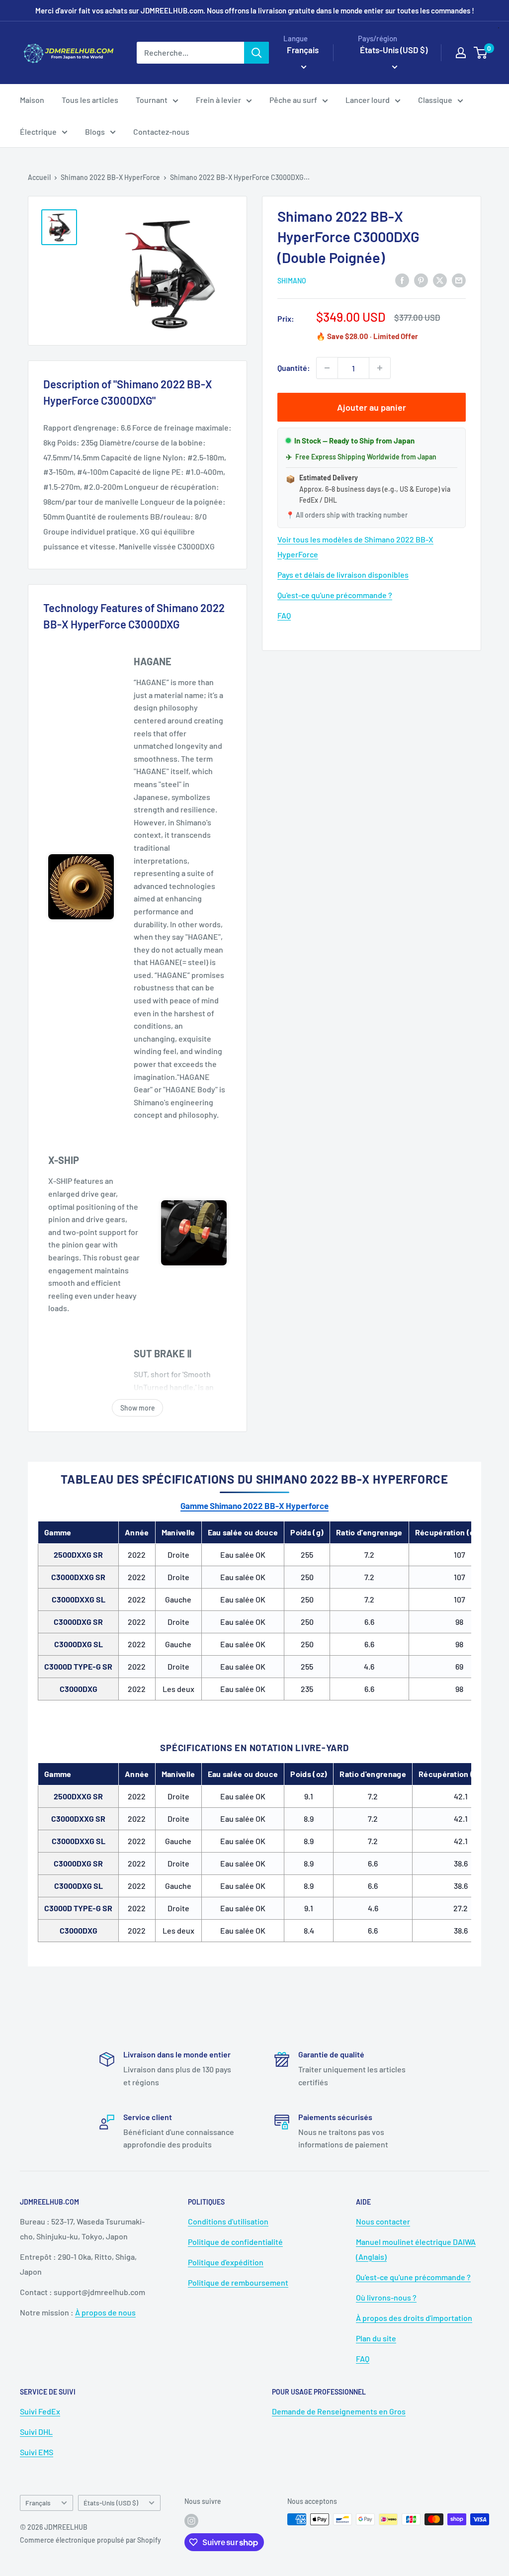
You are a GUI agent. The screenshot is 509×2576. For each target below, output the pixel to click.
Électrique (38, 132)
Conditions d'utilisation (228, 2221)
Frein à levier (218, 100)
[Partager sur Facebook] (402, 280)
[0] (481, 53)
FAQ (284, 615)
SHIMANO (292, 281)
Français (38, 2503)
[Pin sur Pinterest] (421, 280)
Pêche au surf (293, 100)
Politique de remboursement (238, 2282)
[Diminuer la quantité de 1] (327, 368)
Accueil (39, 177)
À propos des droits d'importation (414, 2318)
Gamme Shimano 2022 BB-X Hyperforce (254, 1506)
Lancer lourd (368, 100)
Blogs (95, 132)
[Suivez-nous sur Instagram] (191, 2520)
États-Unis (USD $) (111, 2503)
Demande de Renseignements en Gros (339, 2411)
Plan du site (376, 2338)
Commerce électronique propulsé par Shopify (90, 2540)
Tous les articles (90, 100)
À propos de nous (105, 2312)
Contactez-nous (161, 132)
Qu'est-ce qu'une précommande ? (335, 595)
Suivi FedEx (40, 2411)
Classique (435, 100)
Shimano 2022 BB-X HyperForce (110, 177)
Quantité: (294, 368)
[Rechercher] (256, 53)
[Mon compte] (461, 53)
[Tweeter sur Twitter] (440, 280)
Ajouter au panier (372, 407)
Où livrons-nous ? (386, 2297)
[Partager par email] (459, 280)
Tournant (152, 100)
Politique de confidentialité (235, 2242)
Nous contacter (383, 2221)
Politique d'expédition (226, 2262)
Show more (138, 1408)
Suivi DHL (36, 2432)
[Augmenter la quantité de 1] (380, 368)
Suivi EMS (37, 2452)
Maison (32, 100)
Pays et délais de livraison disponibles (343, 575)
